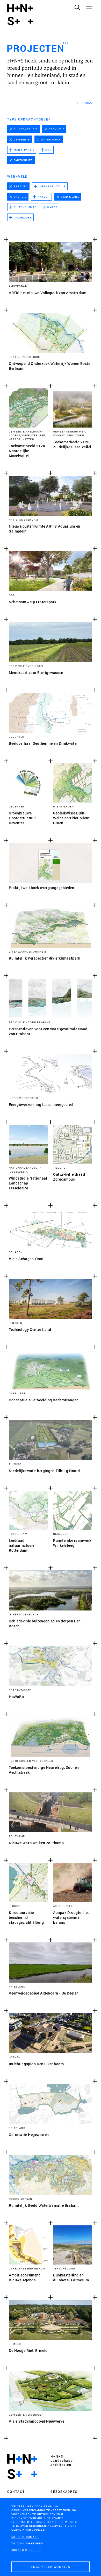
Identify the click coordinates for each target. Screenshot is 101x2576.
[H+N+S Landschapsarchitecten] (22, 2467)
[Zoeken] (77, 7)
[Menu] (89, 7)
